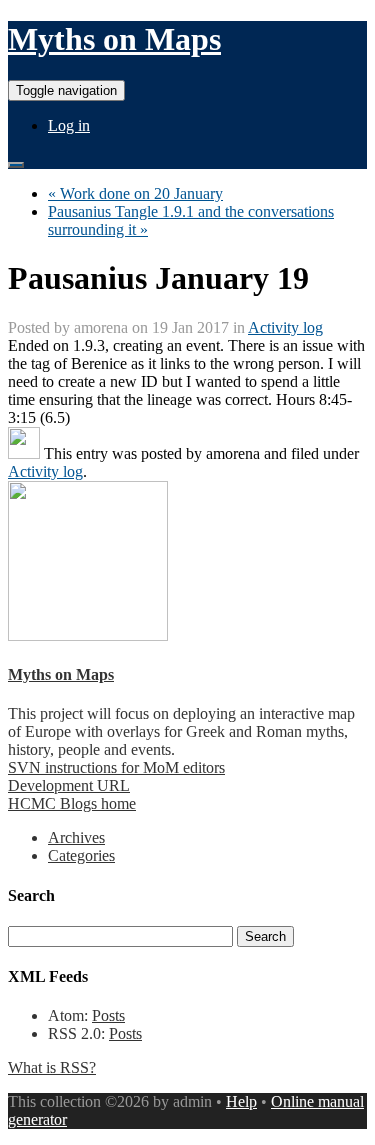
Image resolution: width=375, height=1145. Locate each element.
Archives (76, 837)
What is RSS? (52, 1067)
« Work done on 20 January (135, 193)
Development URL (69, 785)
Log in (69, 125)
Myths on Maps (114, 39)
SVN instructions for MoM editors (116, 767)
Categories (81, 855)
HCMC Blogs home (72, 803)
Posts (108, 1015)
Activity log (285, 327)
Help (241, 1101)
